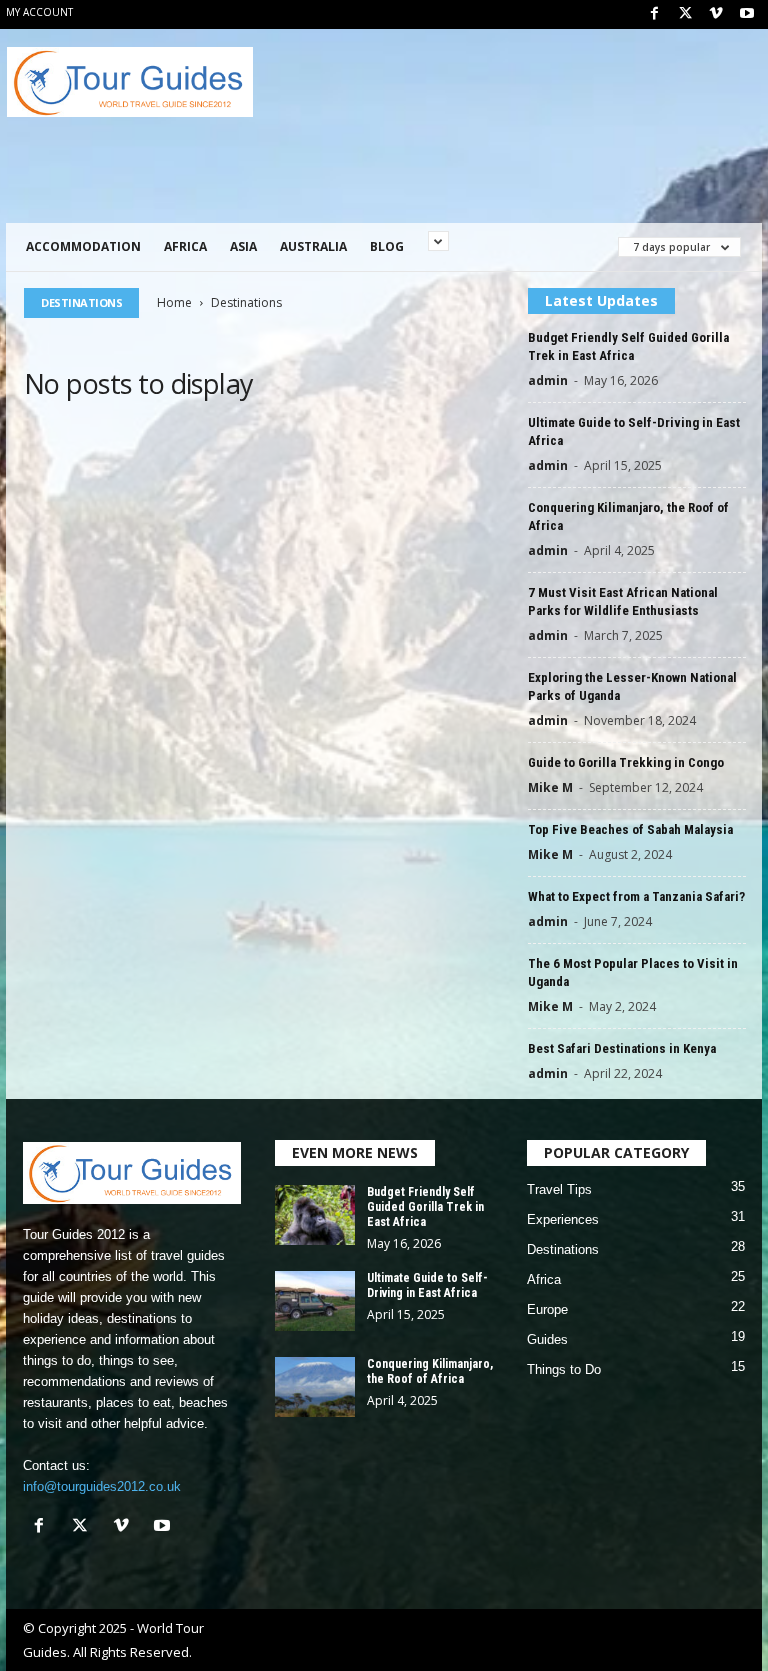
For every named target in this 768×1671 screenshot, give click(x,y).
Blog (387, 246)
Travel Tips (559, 1189)
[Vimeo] (716, 14)
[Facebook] (654, 14)
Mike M (550, 787)
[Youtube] (747, 14)
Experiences (563, 1219)
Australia (313, 246)
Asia (243, 246)
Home (174, 302)
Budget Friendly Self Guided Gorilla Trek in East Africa (425, 1207)
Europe (547, 1309)
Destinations (563, 1249)
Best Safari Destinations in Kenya (622, 1048)
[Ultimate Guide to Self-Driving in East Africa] (315, 1301)
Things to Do (564, 1369)
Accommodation (83, 246)
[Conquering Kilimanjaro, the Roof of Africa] (315, 1387)
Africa (185, 246)
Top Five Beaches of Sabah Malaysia (630, 829)
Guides (547, 1339)
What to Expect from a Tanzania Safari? (636, 896)
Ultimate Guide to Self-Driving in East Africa (427, 1285)
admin (548, 380)
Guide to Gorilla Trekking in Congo (626, 762)
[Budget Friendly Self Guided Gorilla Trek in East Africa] (315, 1215)
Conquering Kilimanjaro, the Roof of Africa (430, 1371)
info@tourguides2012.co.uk (102, 1486)
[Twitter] (685, 14)
